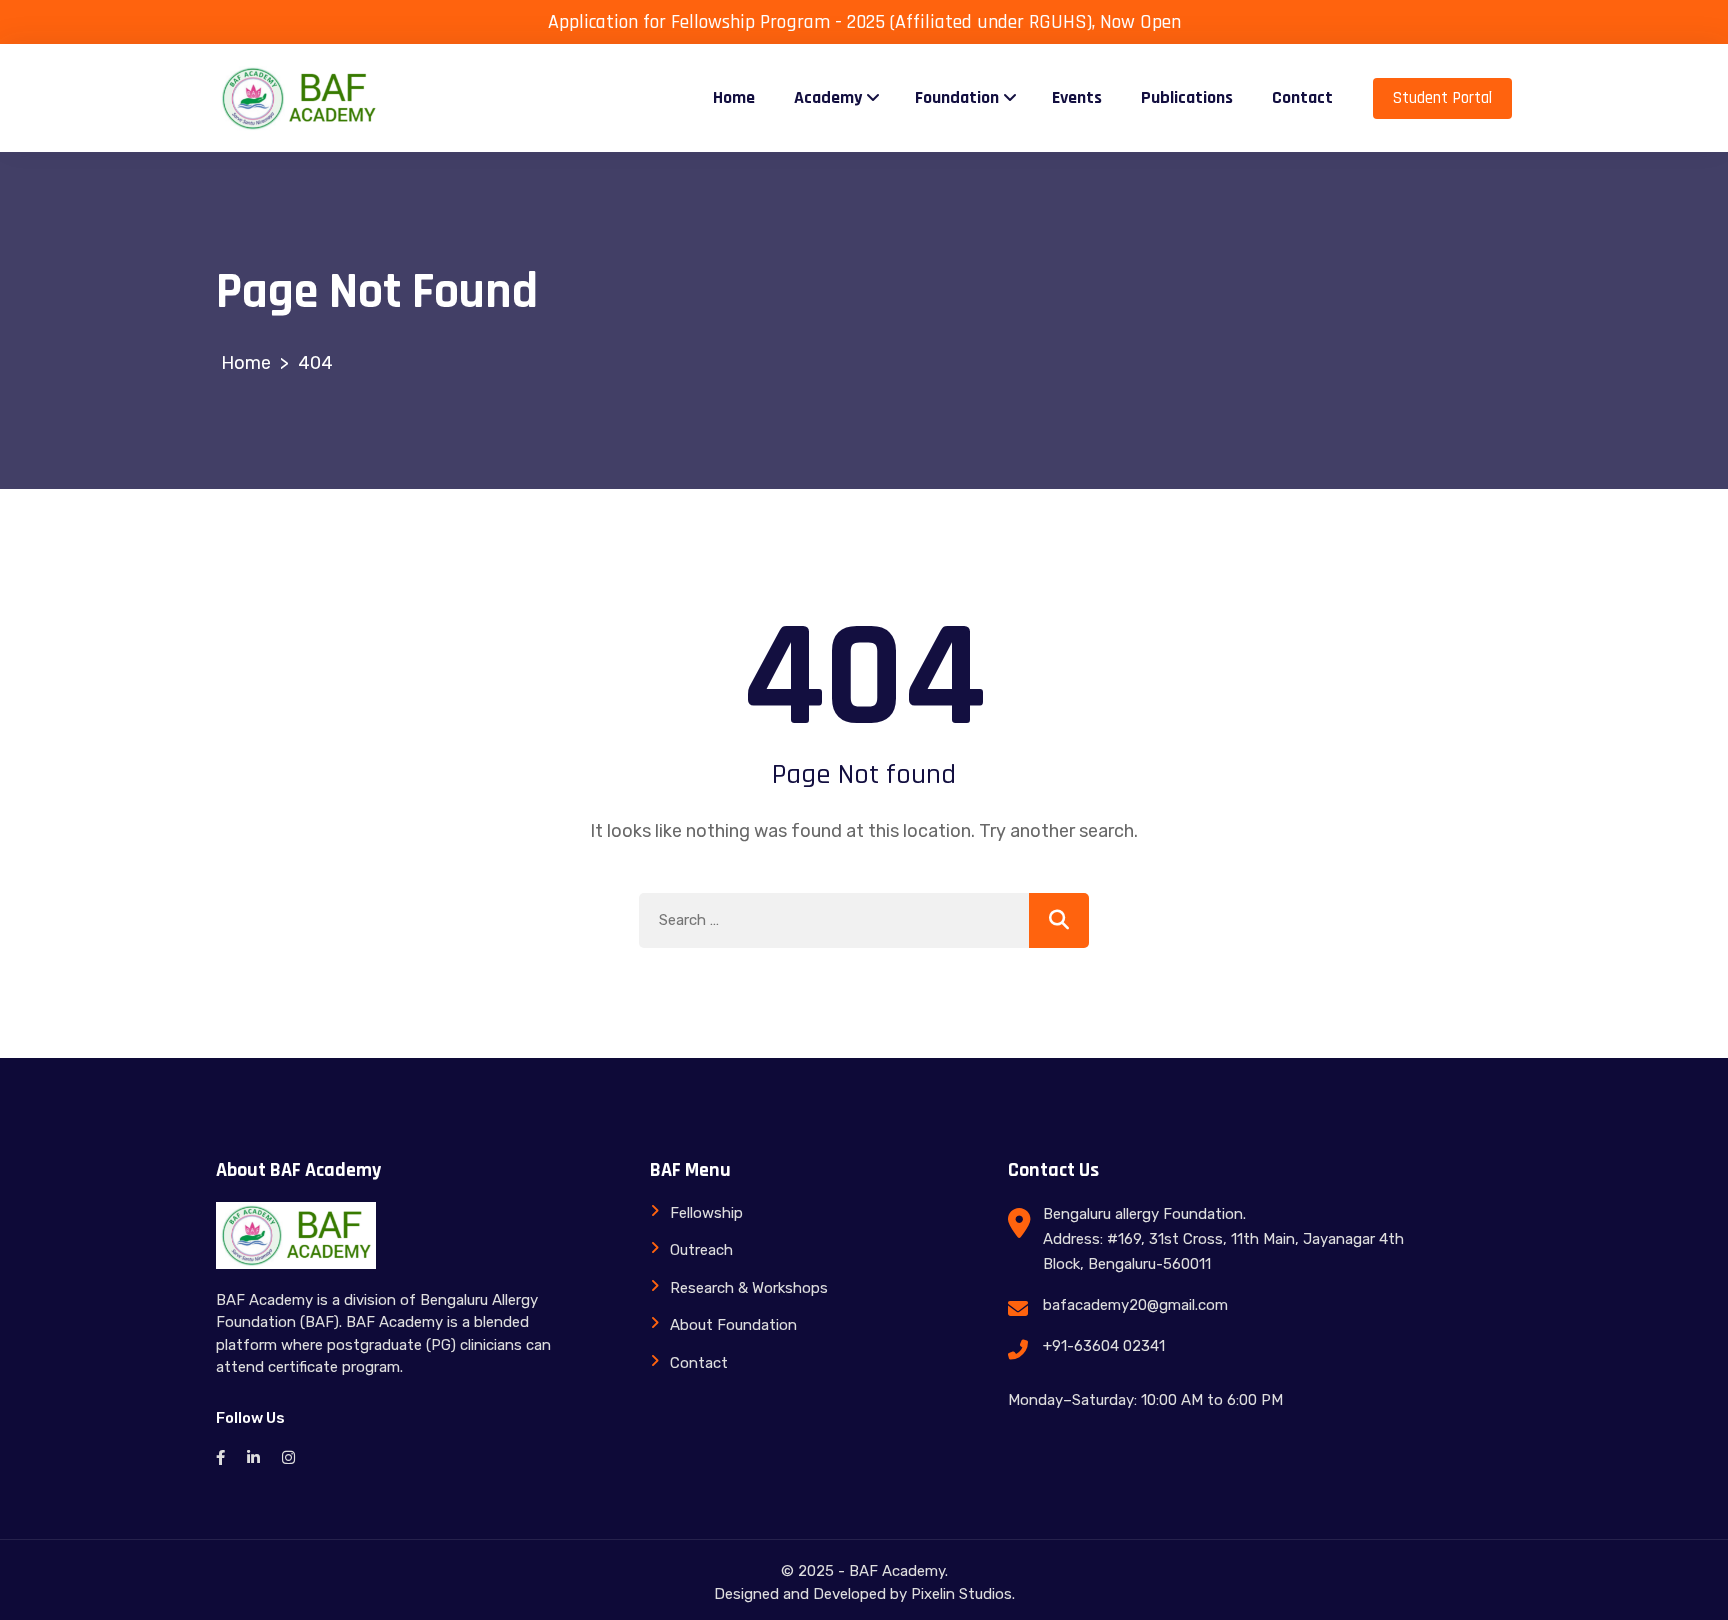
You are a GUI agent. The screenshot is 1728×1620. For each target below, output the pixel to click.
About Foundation (733, 1325)
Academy (828, 97)
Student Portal (1442, 98)
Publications (1187, 97)
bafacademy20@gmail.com (1135, 1305)
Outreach (701, 1250)
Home (734, 97)
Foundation (957, 97)
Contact (1302, 97)
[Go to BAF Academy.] (246, 363)
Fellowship (706, 1213)
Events (1077, 97)
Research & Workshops (749, 1288)
